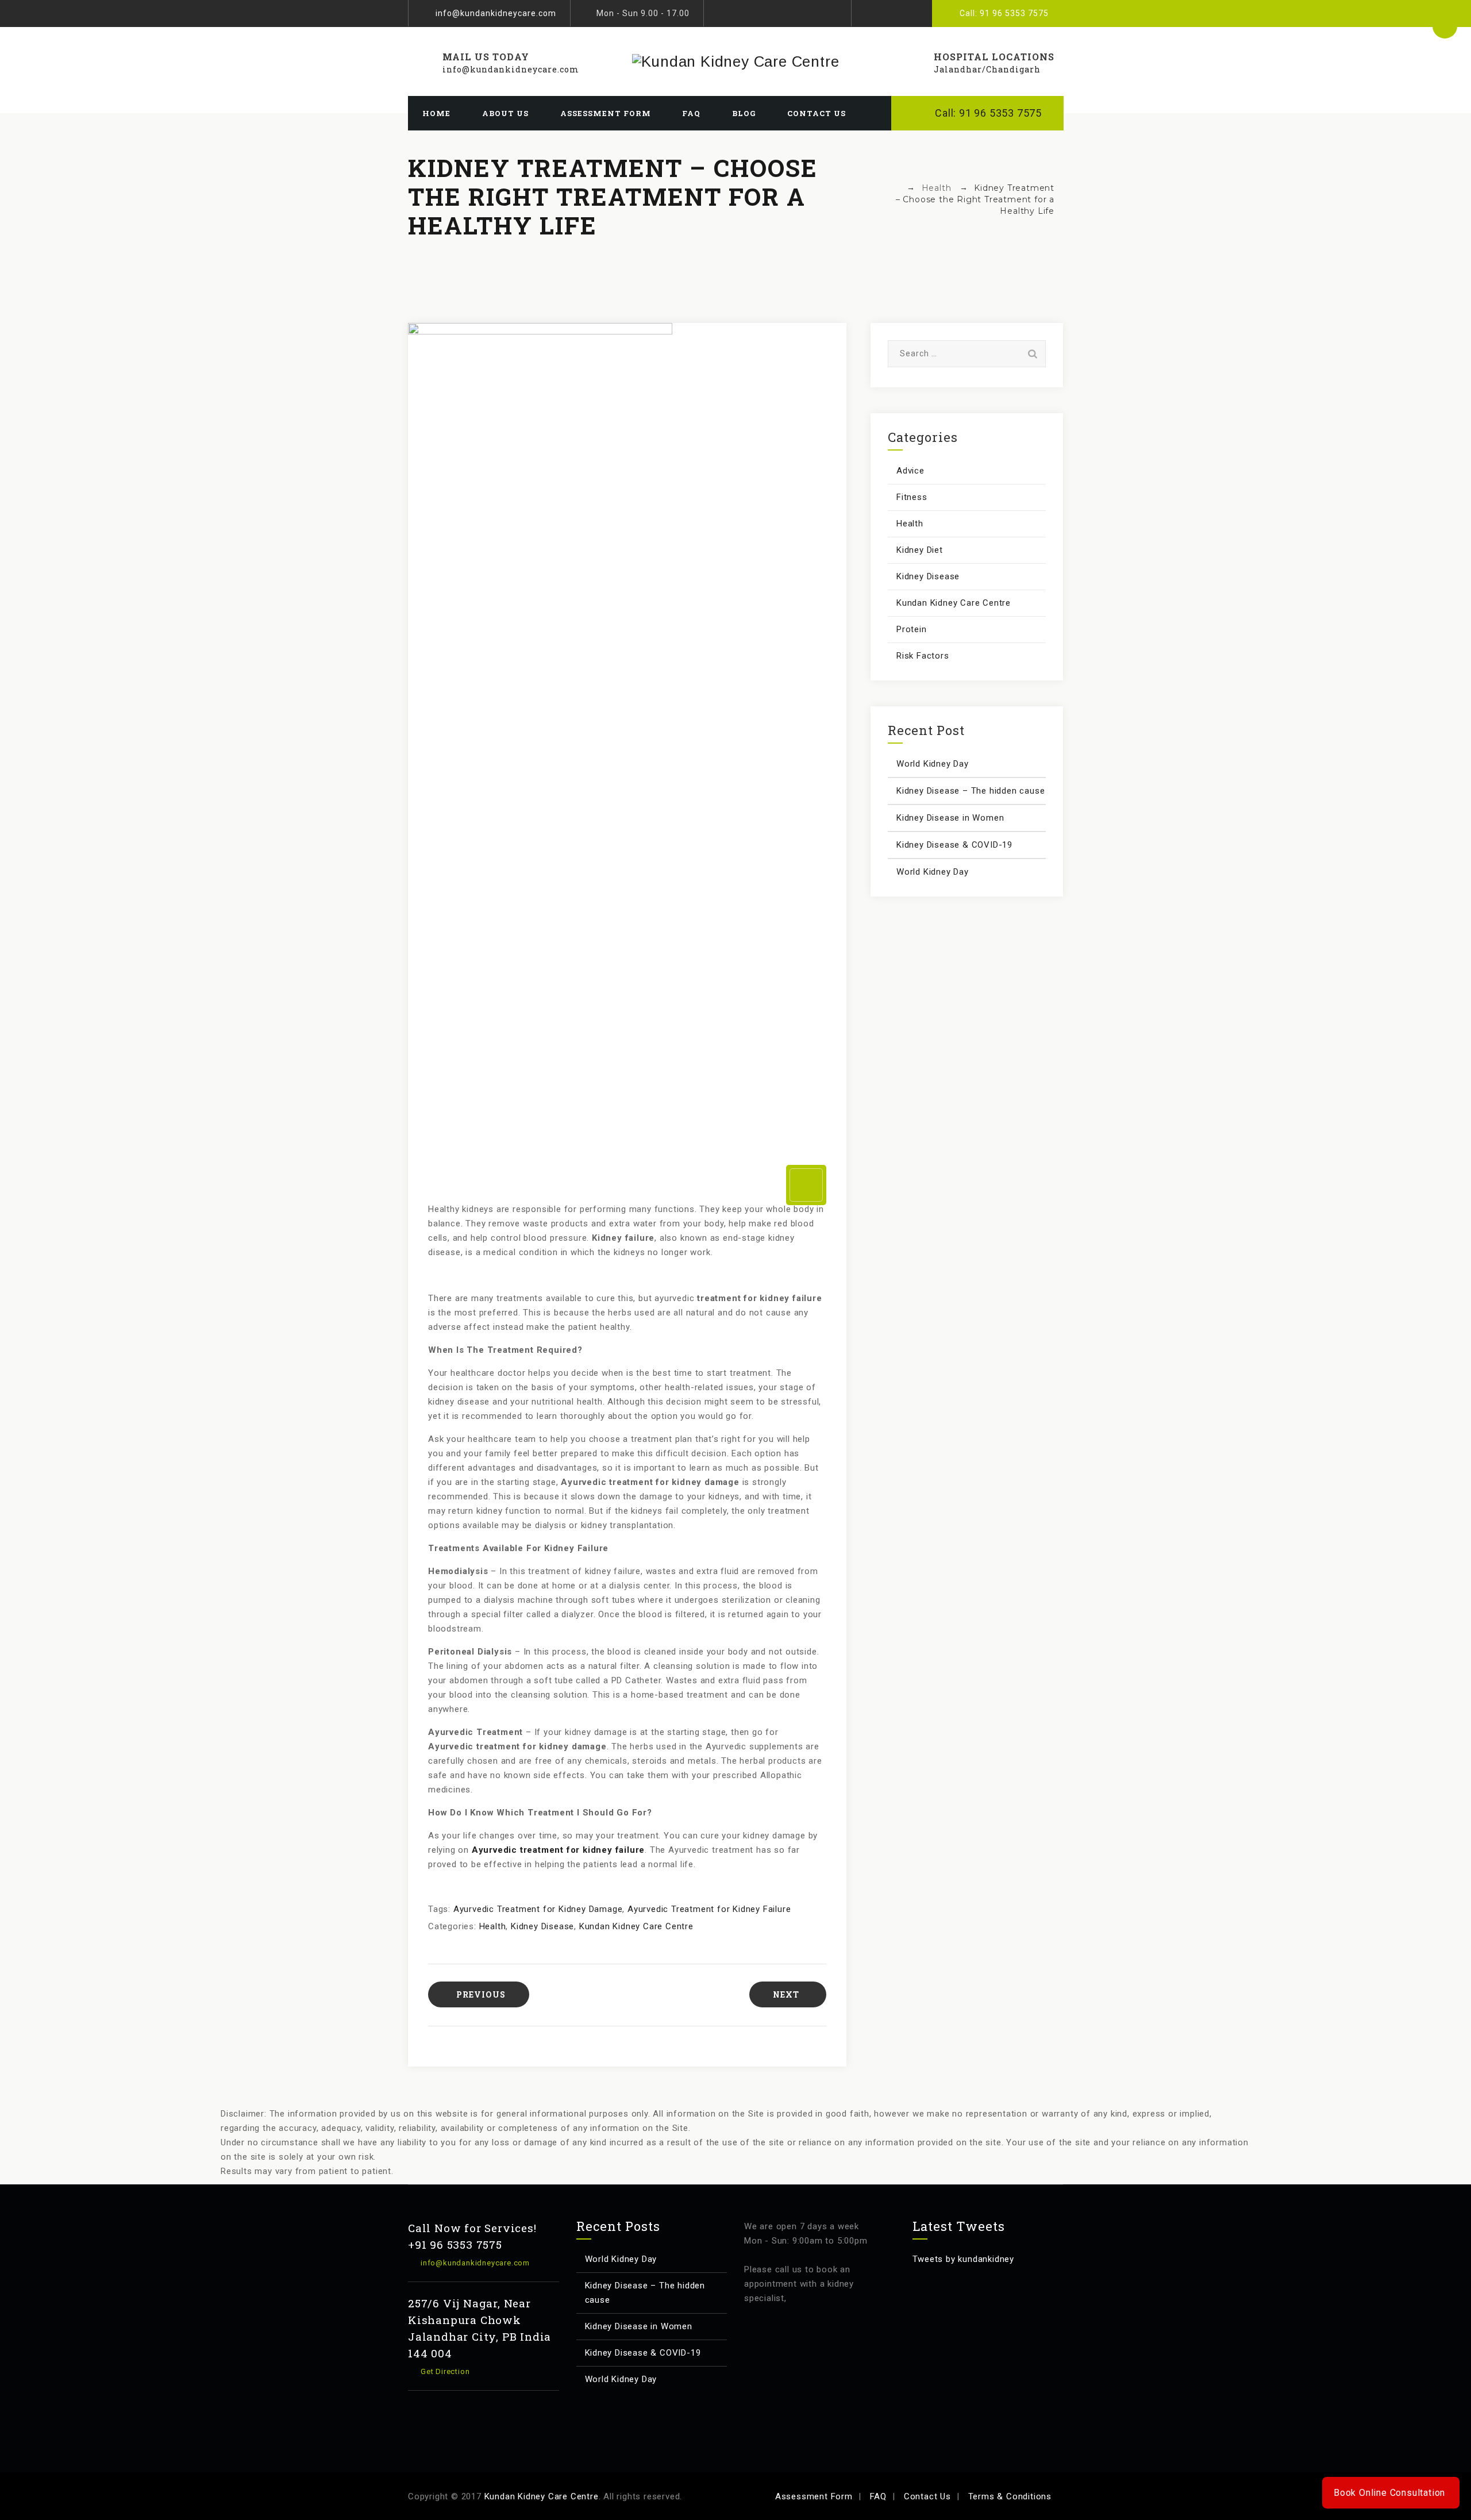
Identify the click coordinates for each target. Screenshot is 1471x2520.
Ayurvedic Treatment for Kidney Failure (709, 1909)
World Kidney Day (933, 764)
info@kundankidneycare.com (496, 13)
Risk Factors (923, 656)
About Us (505, 113)
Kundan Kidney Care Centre (636, 1926)
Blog (744, 113)
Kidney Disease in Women (950, 818)
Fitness (912, 497)
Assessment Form (606, 113)
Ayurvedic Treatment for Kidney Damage (538, 1909)
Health (493, 1926)
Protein (912, 629)
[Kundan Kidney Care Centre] (735, 61)
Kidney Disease (542, 1926)
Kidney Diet (920, 550)
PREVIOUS (481, 1994)
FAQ (691, 113)
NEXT (786, 1994)
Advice (910, 471)
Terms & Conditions (1010, 2496)
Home (436, 113)
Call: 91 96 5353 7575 (1004, 13)
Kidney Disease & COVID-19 (954, 845)
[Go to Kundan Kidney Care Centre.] (895, 188)
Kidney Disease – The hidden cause (971, 791)
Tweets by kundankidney (964, 2259)
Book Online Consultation (1390, 2493)
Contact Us (817, 113)
